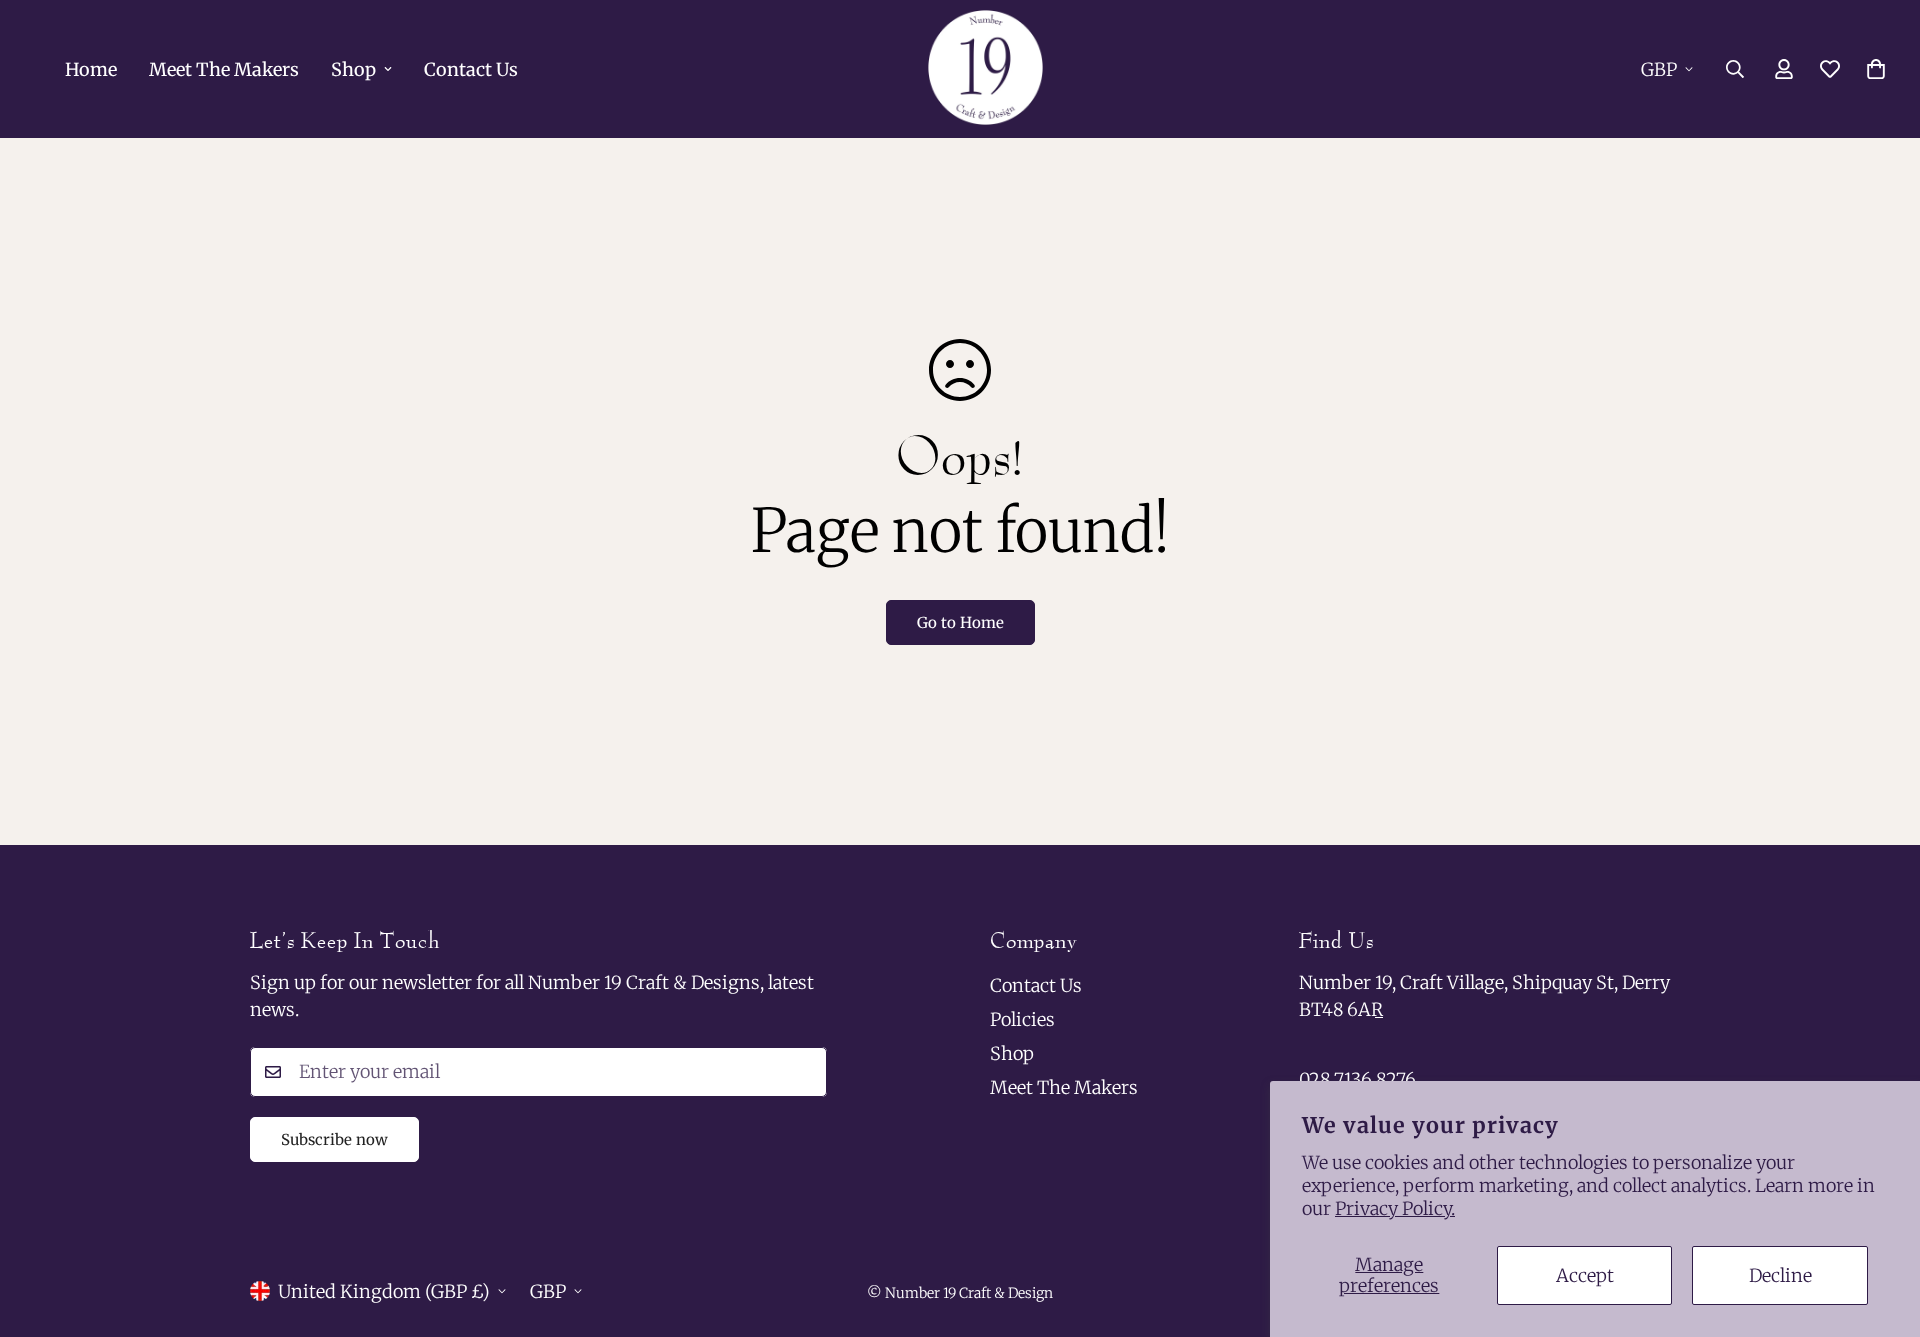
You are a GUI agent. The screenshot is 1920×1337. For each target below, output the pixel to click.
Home (91, 69)
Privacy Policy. (1395, 1208)
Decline (1780, 1275)
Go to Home (960, 622)
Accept (1585, 1275)
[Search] (1735, 69)
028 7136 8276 (1357, 1079)
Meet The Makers (224, 69)
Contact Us (471, 69)
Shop (353, 69)
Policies (1022, 1019)
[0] (1876, 69)
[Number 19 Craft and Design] (985, 69)
